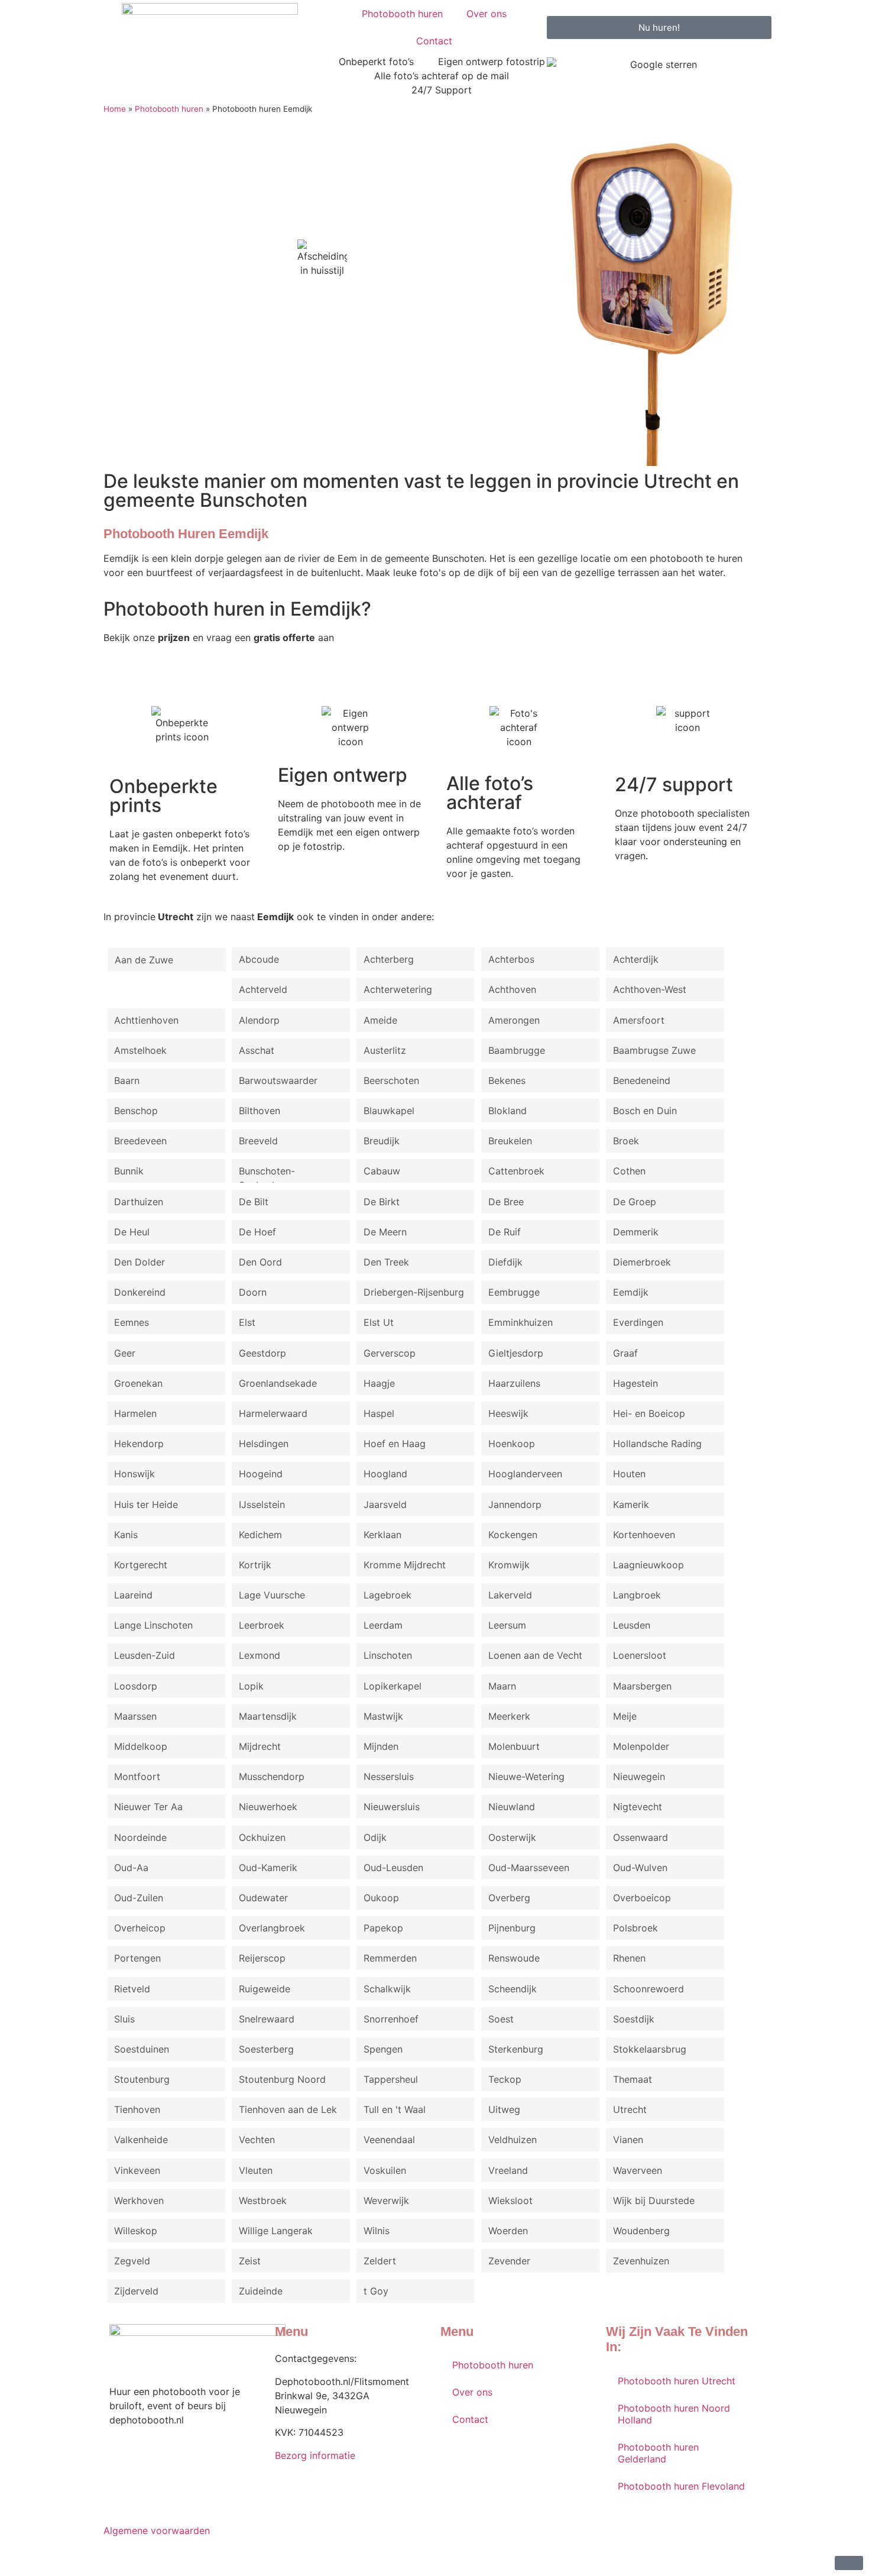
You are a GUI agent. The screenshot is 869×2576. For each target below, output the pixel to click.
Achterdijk (636, 959)
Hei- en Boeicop (649, 1413)
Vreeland (508, 2170)
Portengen (137, 1958)
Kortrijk (255, 1565)
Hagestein (635, 1383)
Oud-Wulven (640, 1868)
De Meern (385, 1232)
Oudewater (263, 1898)
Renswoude (514, 1958)
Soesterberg (266, 2049)
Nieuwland (512, 1807)
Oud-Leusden (393, 1868)
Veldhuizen (513, 2140)
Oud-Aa (131, 1868)
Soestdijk (634, 2019)
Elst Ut (379, 1322)
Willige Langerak (276, 2231)
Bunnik (129, 1171)
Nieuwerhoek (268, 1807)
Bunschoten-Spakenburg (267, 1174)
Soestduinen (142, 2049)
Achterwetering (398, 989)
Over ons (487, 14)
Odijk (375, 1837)
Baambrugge (517, 1050)
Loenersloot (640, 1655)
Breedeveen (140, 1141)
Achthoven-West (650, 989)
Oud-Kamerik (268, 1868)
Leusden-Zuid (145, 1655)
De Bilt (254, 1202)
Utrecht (630, 2109)
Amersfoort (639, 1020)
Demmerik (636, 1232)
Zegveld (132, 2261)
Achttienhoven (146, 1020)
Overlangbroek (272, 1928)
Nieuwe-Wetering (526, 1776)
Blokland (508, 1111)
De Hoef (257, 1232)
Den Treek (386, 1262)
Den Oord (260, 1262)
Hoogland (385, 1474)
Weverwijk (386, 2200)
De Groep (635, 1202)
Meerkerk (509, 1716)
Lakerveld (510, 1595)
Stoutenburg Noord (282, 2079)
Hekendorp (139, 1444)
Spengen (383, 2049)
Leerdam (383, 1625)
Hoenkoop (512, 1444)
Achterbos (511, 959)
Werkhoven (139, 2200)
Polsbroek (635, 1928)
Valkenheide (141, 2140)
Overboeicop (642, 1898)
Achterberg (389, 959)
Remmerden (390, 1958)
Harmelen (135, 1413)
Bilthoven (260, 1111)
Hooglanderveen (525, 1474)
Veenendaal (389, 2140)
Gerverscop (390, 1353)
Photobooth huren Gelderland (658, 2453)
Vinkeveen (137, 2170)
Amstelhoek (140, 1050)
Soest (501, 2019)
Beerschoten (391, 1080)
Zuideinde (261, 2291)
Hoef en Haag (395, 1444)
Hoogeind (261, 1474)
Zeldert (380, 2261)
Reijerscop (262, 1958)
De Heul (132, 1232)
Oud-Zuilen (139, 1898)
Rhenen (629, 1958)
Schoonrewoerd (648, 1989)
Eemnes (132, 1322)
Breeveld (258, 1141)
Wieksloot (510, 2200)
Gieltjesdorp (516, 1353)
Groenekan (138, 1383)
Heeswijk (508, 1413)
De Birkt (382, 1202)
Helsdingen (264, 1444)
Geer (125, 1353)
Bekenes (507, 1080)
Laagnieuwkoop (648, 1565)
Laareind (133, 1595)
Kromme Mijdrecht (405, 1565)
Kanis (126, 1535)
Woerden (508, 2231)
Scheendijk (513, 1989)
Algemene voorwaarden (157, 2530)
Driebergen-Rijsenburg (414, 1292)
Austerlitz (385, 1050)
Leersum (507, 1625)
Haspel (379, 1413)
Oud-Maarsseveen (529, 1868)
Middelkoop (141, 1746)
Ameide (380, 1020)
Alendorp (259, 1020)
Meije (625, 1716)
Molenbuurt (514, 1746)
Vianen (628, 2140)
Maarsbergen (642, 1686)
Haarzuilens (514, 1383)
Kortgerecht (141, 1565)
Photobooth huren (402, 14)
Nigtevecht (638, 1807)
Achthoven (512, 989)
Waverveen (638, 2170)
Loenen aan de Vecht (535, 1655)
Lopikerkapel (393, 1686)
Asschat (257, 1050)
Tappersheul (391, 2079)
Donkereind (140, 1292)
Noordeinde (140, 1837)
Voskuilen (385, 2170)
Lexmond (260, 1655)
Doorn (253, 1292)
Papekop (383, 1928)
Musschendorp (272, 1776)
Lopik (251, 1686)
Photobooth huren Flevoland (681, 2486)
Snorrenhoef (391, 2019)
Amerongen (514, 1020)
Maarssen (135, 1716)
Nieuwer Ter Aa (148, 1807)
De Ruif (505, 1232)
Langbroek (637, 1595)
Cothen (629, 1171)
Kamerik (631, 1504)
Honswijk (134, 1474)
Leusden (632, 1625)
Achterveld (263, 989)
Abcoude (259, 959)
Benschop (136, 1111)
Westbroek (263, 2200)
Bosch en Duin (645, 1111)
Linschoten (388, 1655)
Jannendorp (515, 1504)
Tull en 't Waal (395, 2109)
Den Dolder (140, 1262)
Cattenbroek (516, 1171)
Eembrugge (514, 1292)
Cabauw (382, 1171)
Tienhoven (137, 2109)
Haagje (379, 1383)
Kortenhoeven (644, 1535)
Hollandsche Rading (657, 1444)
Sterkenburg (516, 2049)
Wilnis (377, 2231)
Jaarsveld (385, 1504)
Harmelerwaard (273, 1413)
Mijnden (381, 1746)
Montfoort (137, 1776)
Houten (629, 1474)
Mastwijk (383, 1716)
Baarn (127, 1080)
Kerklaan (382, 1535)
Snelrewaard (267, 2019)
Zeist (250, 2261)
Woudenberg (641, 2231)
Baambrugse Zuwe (654, 1050)
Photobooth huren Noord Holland (674, 2414)
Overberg (509, 1898)
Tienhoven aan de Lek (288, 2109)
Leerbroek (262, 1625)
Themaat (633, 2079)
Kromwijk (509, 1565)
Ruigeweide (265, 1989)
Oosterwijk (512, 1837)
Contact (434, 41)
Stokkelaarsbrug (650, 2049)
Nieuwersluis (392, 1807)
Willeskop (136, 2231)
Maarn (502, 1686)
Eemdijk (631, 1292)
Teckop (505, 2079)
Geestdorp (262, 1353)
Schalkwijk (387, 1989)
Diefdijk (505, 1262)
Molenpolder (641, 1746)
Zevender (509, 2261)
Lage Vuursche (272, 1595)
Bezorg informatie (315, 2455)
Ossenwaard (641, 1837)
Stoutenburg (142, 2079)
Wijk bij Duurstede (654, 2200)
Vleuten (256, 2170)
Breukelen (510, 1141)
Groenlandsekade (278, 1383)
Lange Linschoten (153, 1625)
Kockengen (513, 1535)
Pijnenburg (512, 1928)
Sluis (124, 2019)
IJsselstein (262, 1504)
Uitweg (504, 2109)
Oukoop (381, 1898)
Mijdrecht (260, 1746)
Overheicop (140, 1928)
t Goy (376, 2291)
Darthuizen (139, 1202)
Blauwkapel (389, 1111)
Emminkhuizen (521, 1322)
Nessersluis (389, 1776)
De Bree (506, 1202)
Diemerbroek (642, 1262)
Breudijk (382, 1141)
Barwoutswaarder (278, 1080)
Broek (626, 1141)
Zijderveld (136, 2291)
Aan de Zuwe (144, 960)
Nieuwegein (639, 1776)
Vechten (257, 2140)
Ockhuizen (262, 1837)
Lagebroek (388, 1595)
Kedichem (260, 1535)
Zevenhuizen (641, 2261)
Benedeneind (642, 1080)
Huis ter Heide (146, 1504)
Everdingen (638, 1322)
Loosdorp (136, 1686)
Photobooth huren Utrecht (677, 2381)
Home (115, 109)
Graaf (625, 1353)
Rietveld (132, 1989)
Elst (247, 1322)
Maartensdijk (268, 1716)
